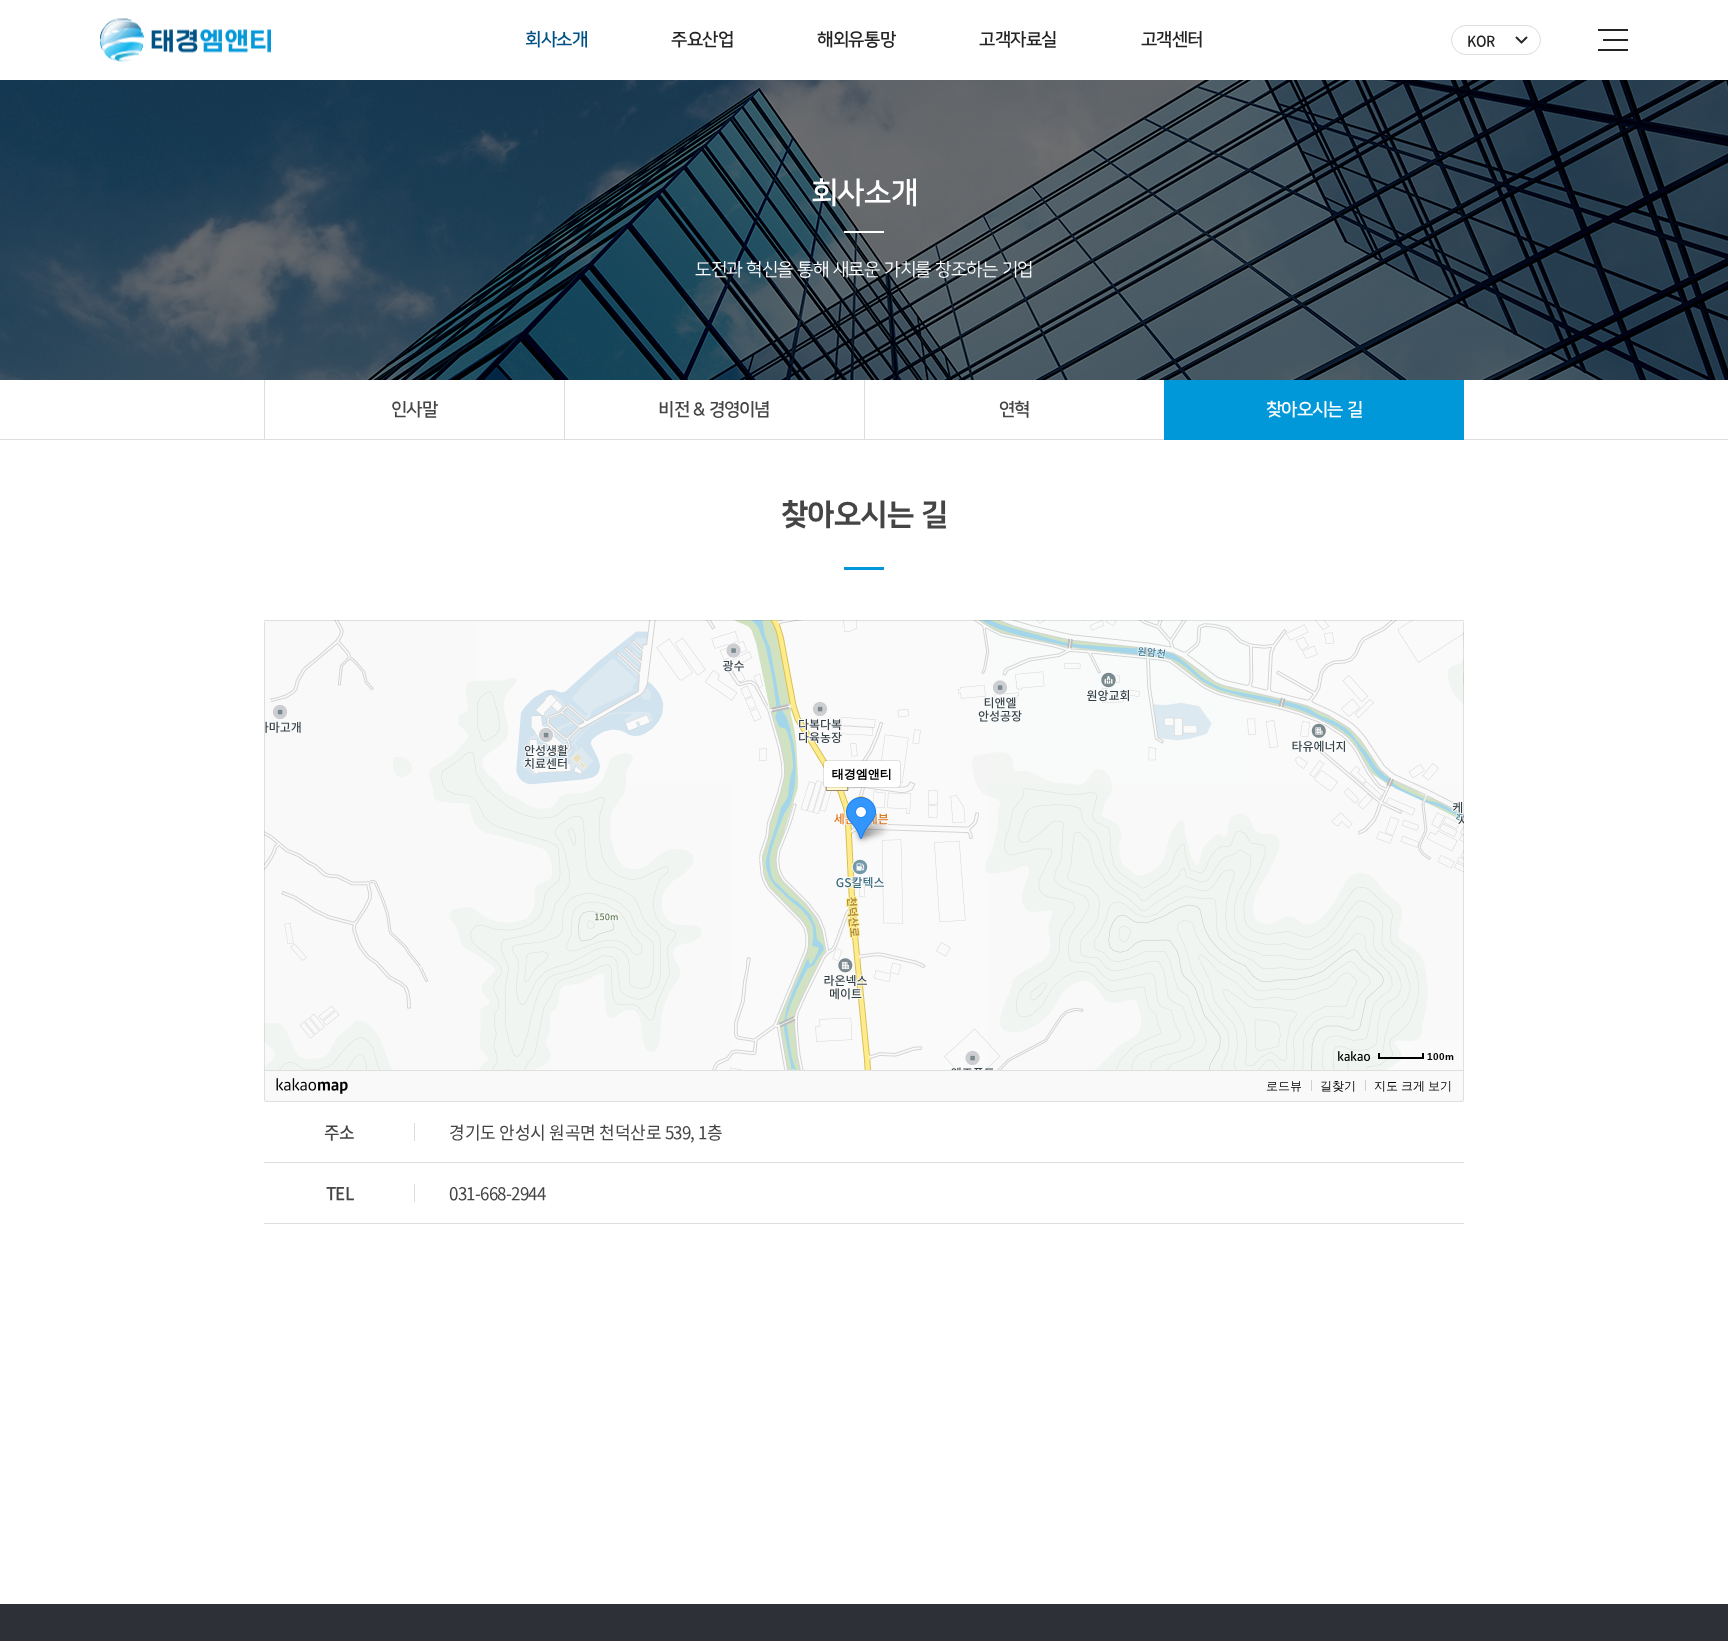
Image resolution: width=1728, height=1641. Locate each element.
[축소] (1439, 842)
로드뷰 (1284, 1086)
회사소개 (556, 40)
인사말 (414, 410)
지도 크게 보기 (1413, 1086)
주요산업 (702, 40)
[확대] (1439, 809)
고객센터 (1172, 40)
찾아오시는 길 (1314, 410)
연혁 (1014, 410)
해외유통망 (856, 40)
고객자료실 (1018, 40)
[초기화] (1439, 880)
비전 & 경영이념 (714, 410)
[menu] (1613, 40)
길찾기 (1338, 1086)
